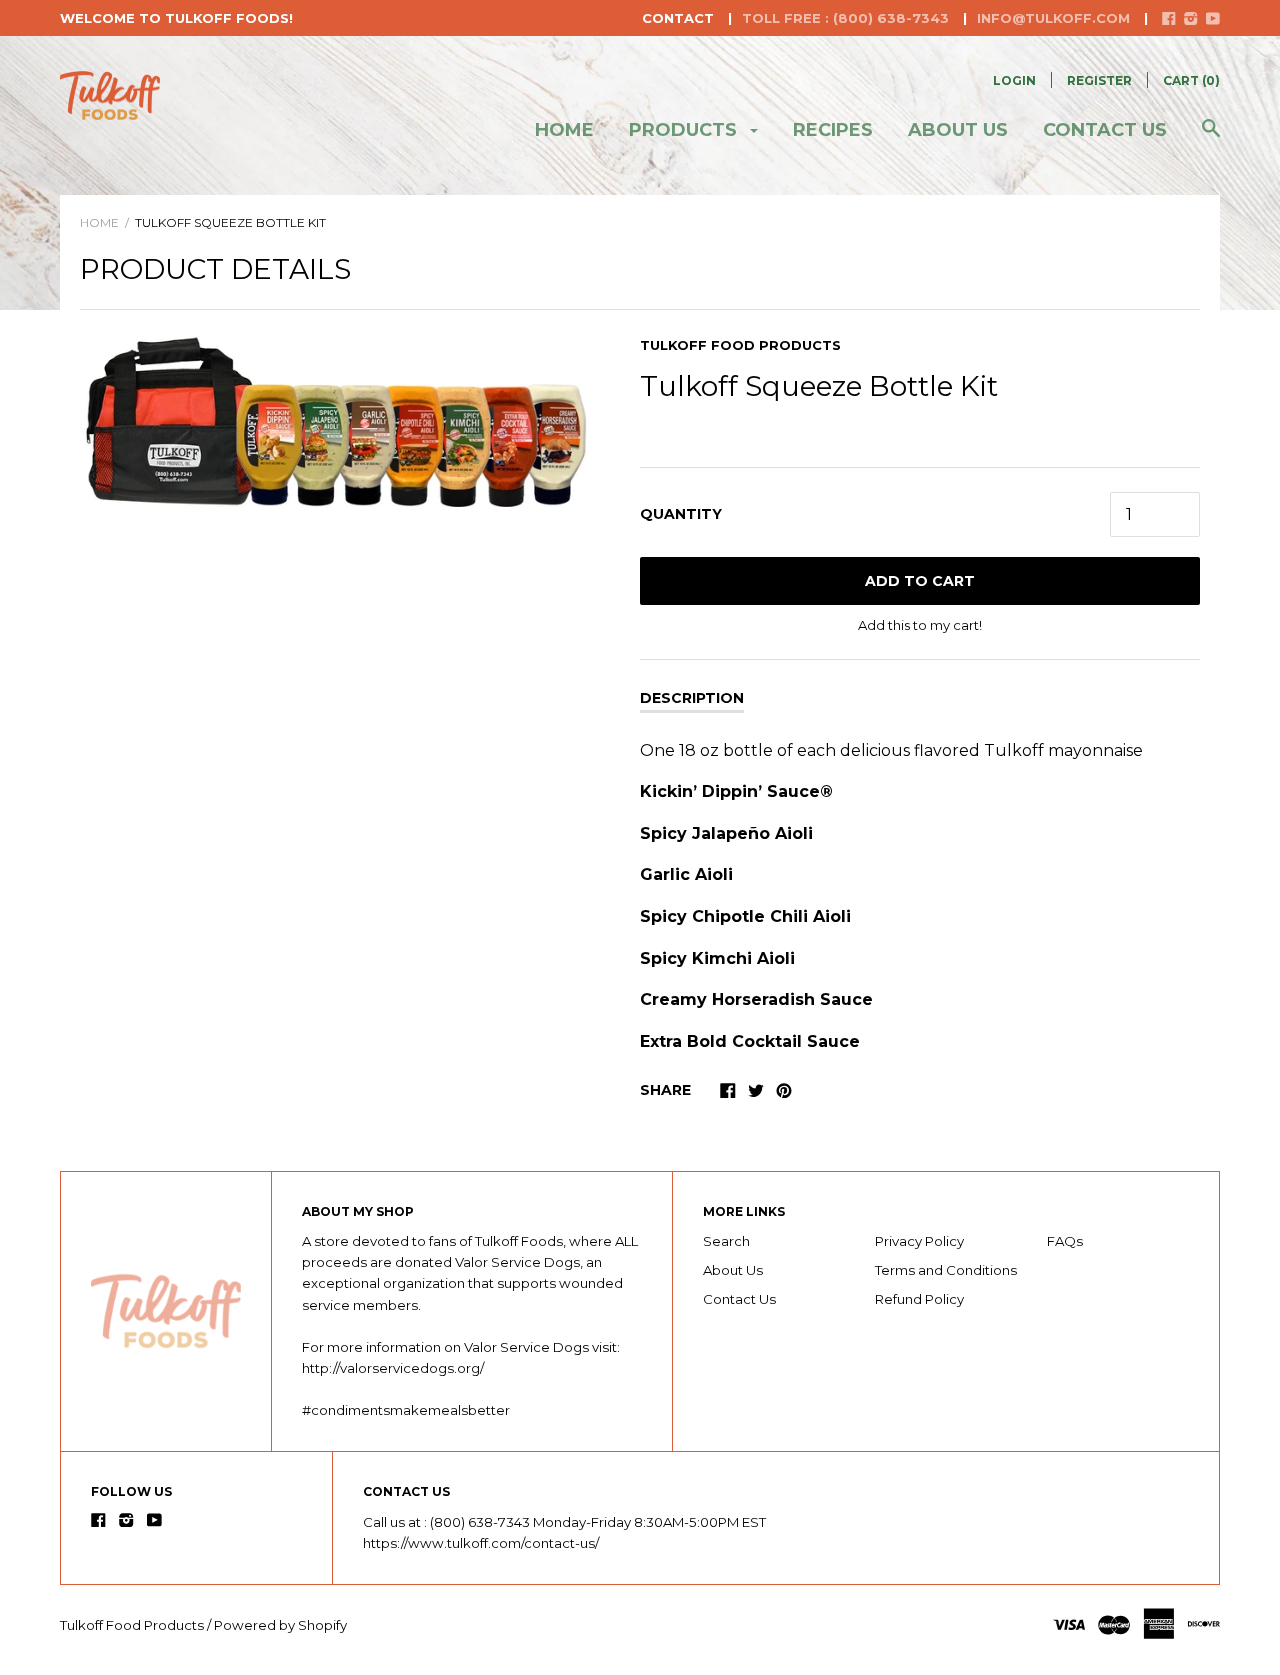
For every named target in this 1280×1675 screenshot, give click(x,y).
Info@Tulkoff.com (1053, 18)
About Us (733, 1270)
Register (1099, 80)
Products (685, 130)
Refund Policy (919, 1299)
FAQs (1065, 1241)
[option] (337, 421)
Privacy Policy (919, 1241)
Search (726, 1241)
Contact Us (1105, 130)
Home (564, 130)
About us (958, 130)
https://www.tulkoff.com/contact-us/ (481, 1543)
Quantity (681, 514)
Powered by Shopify (280, 1625)
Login (1014, 80)
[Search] (1211, 138)
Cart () (1191, 80)
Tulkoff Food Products (740, 345)
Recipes (833, 130)
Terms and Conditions (946, 1270)
